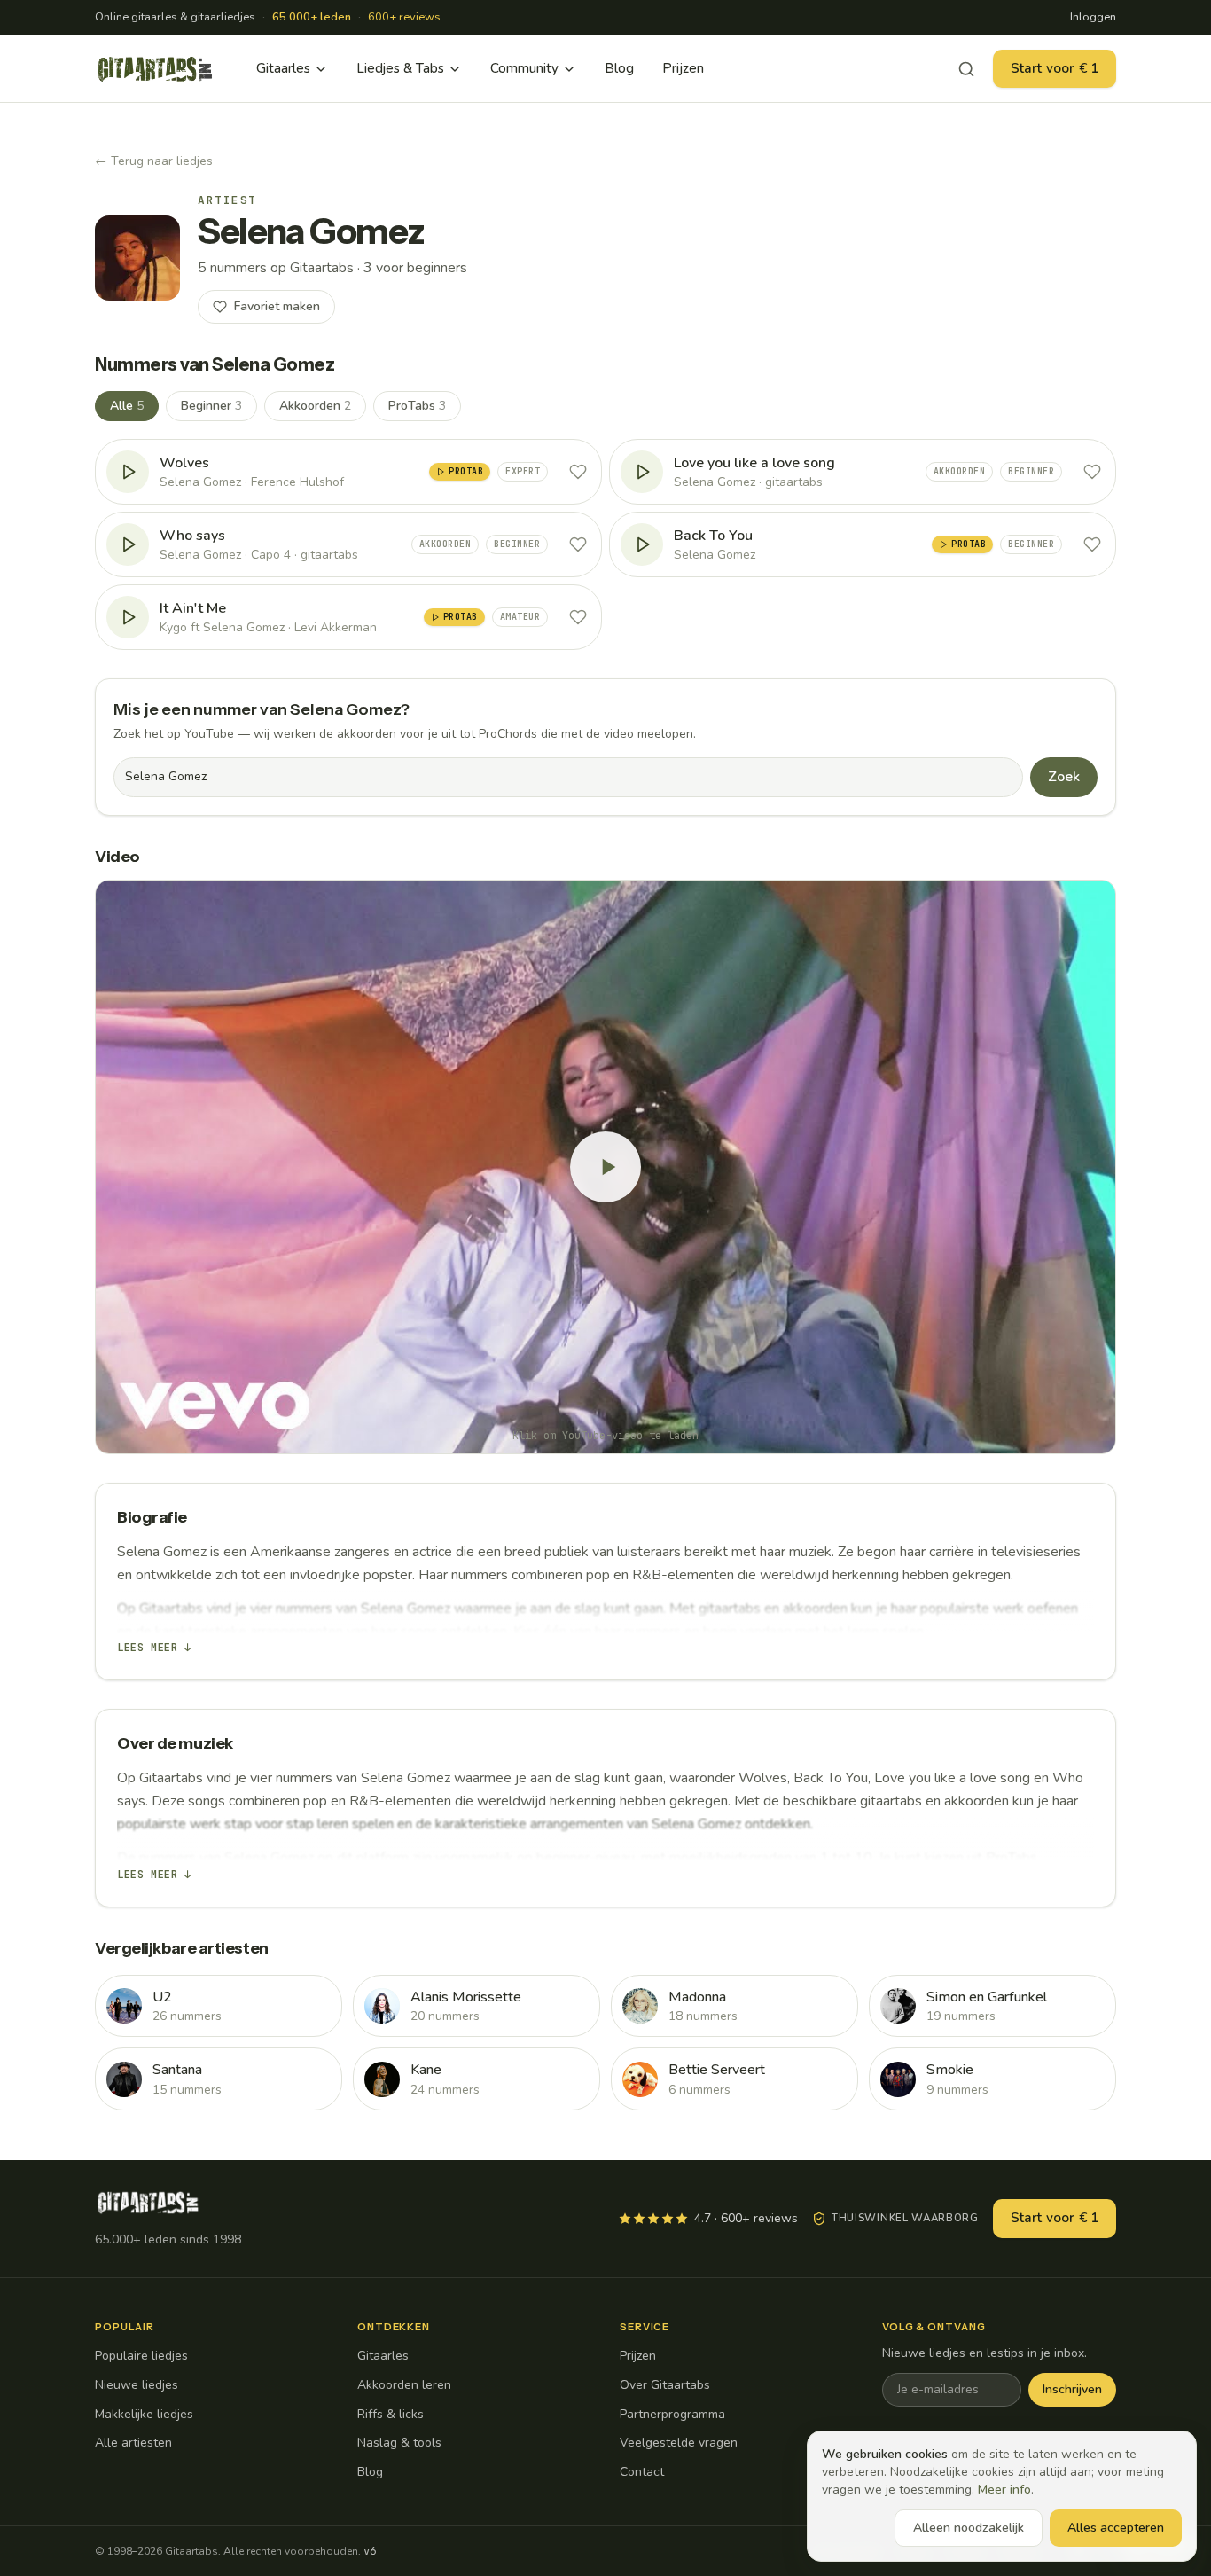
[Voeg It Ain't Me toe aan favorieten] (578, 617)
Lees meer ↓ (154, 1648)
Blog (619, 68)
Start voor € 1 (1055, 68)
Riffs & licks (391, 2414)
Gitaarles (283, 68)
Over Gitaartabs (665, 2385)
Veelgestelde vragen (679, 2443)
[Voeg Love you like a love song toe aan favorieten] (1092, 472)
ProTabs (417, 406)
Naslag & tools (399, 2443)
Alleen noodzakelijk (969, 2528)
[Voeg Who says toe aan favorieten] (578, 544)
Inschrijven (1072, 2389)
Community (524, 68)
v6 (370, 2551)
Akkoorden (315, 406)
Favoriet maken (277, 306)
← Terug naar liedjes (154, 161)
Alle (127, 406)
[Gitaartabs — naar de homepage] (155, 69)
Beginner (211, 406)
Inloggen (1093, 17)
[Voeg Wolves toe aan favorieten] (578, 472)
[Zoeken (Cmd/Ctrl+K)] (966, 69)
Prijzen (683, 68)
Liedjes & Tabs (400, 68)
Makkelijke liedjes (144, 2414)
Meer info (1004, 2490)
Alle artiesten (133, 2443)
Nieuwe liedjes (137, 2385)
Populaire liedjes (141, 2356)
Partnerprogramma (672, 2414)
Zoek (1064, 777)
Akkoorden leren (404, 2385)
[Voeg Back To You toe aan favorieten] (1092, 544)
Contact (642, 2472)
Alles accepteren (1116, 2528)
